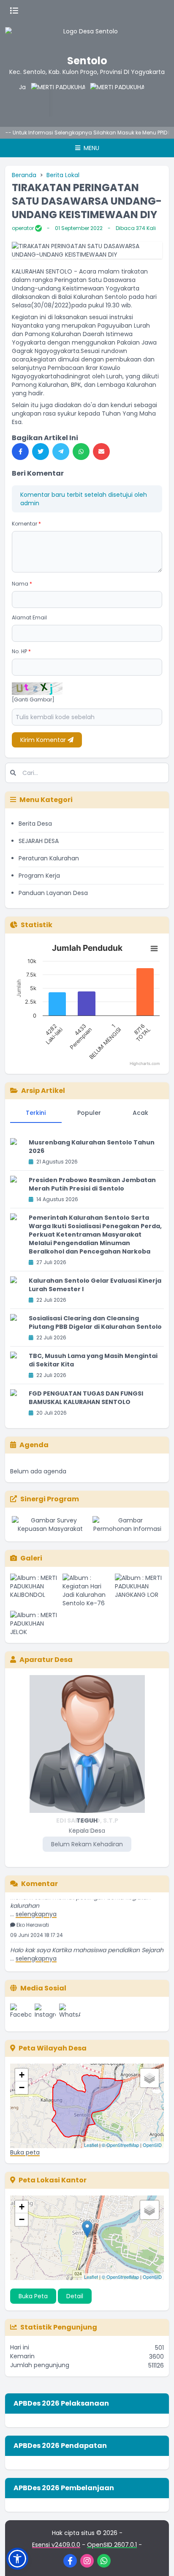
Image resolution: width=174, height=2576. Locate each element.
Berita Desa (35, 824)
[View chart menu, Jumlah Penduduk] (154, 949)
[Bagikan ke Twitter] (41, 452)
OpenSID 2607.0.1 (112, 2545)
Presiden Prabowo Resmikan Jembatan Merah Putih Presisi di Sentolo (92, 1184)
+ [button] (22, 2075)
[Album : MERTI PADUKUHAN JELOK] (35, 1623)
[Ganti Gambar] (33, 700)
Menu (91, 148)
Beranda (24, 175)
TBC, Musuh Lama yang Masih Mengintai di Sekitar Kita (93, 1360)
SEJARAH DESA (39, 841)
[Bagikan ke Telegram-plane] (61, 452)
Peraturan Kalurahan (49, 858)
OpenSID (152, 2145)
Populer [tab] (89, 1113)
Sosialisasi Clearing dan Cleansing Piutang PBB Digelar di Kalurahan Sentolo (95, 1322)
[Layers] (150, 2078)
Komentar (26, 524)
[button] (17, 2559)
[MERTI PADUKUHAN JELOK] (101, 100)
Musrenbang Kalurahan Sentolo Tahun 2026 (92, 1147)
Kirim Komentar (44, 740)
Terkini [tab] (36, 1113)
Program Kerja (39, 876)
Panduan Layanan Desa (53, 893)
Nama (22, 584)
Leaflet (91, 2145)
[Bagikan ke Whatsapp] (81, 452)
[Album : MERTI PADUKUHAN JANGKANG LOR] (139, 1590)
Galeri (31, 1558)
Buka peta (25, 2152)
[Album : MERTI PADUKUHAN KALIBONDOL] (35, 1590)
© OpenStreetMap (120, 2145)
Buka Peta (33, 2296)
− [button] (22, 2087)
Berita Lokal (63, 175)
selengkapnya (36, 1906)
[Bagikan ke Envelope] (101, 452)
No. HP (21, 651)
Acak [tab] (140, 1113)
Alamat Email (29, 617)
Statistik (37, 925)
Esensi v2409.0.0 (56, 2545)
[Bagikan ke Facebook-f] (20, 452)
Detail (75, 2296)
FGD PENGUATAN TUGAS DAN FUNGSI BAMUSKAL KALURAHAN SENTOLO (86, 1398)
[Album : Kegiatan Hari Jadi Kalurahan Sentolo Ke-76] (87, 1590)
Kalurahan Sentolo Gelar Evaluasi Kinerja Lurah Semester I (95, 1285)
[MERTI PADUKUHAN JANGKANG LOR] (42, 100)
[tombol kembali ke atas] (157, 2559)
